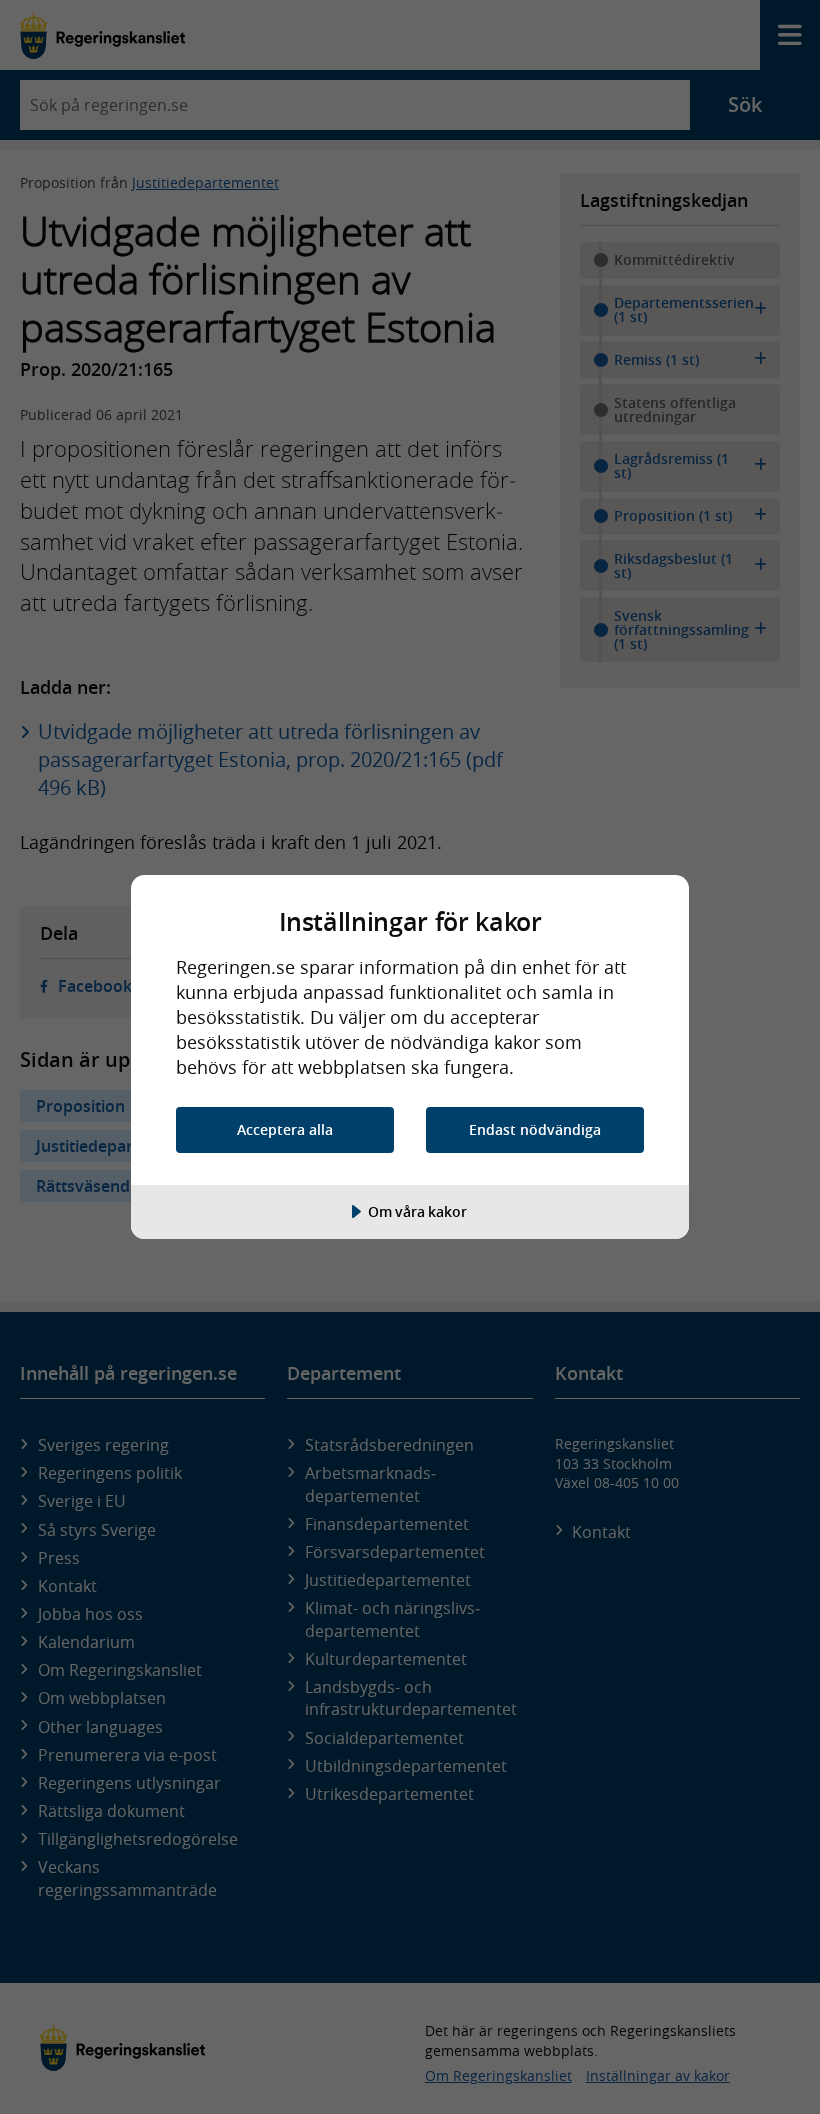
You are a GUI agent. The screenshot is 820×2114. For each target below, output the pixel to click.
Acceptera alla (285, 1129)
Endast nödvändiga (535, 1129)
